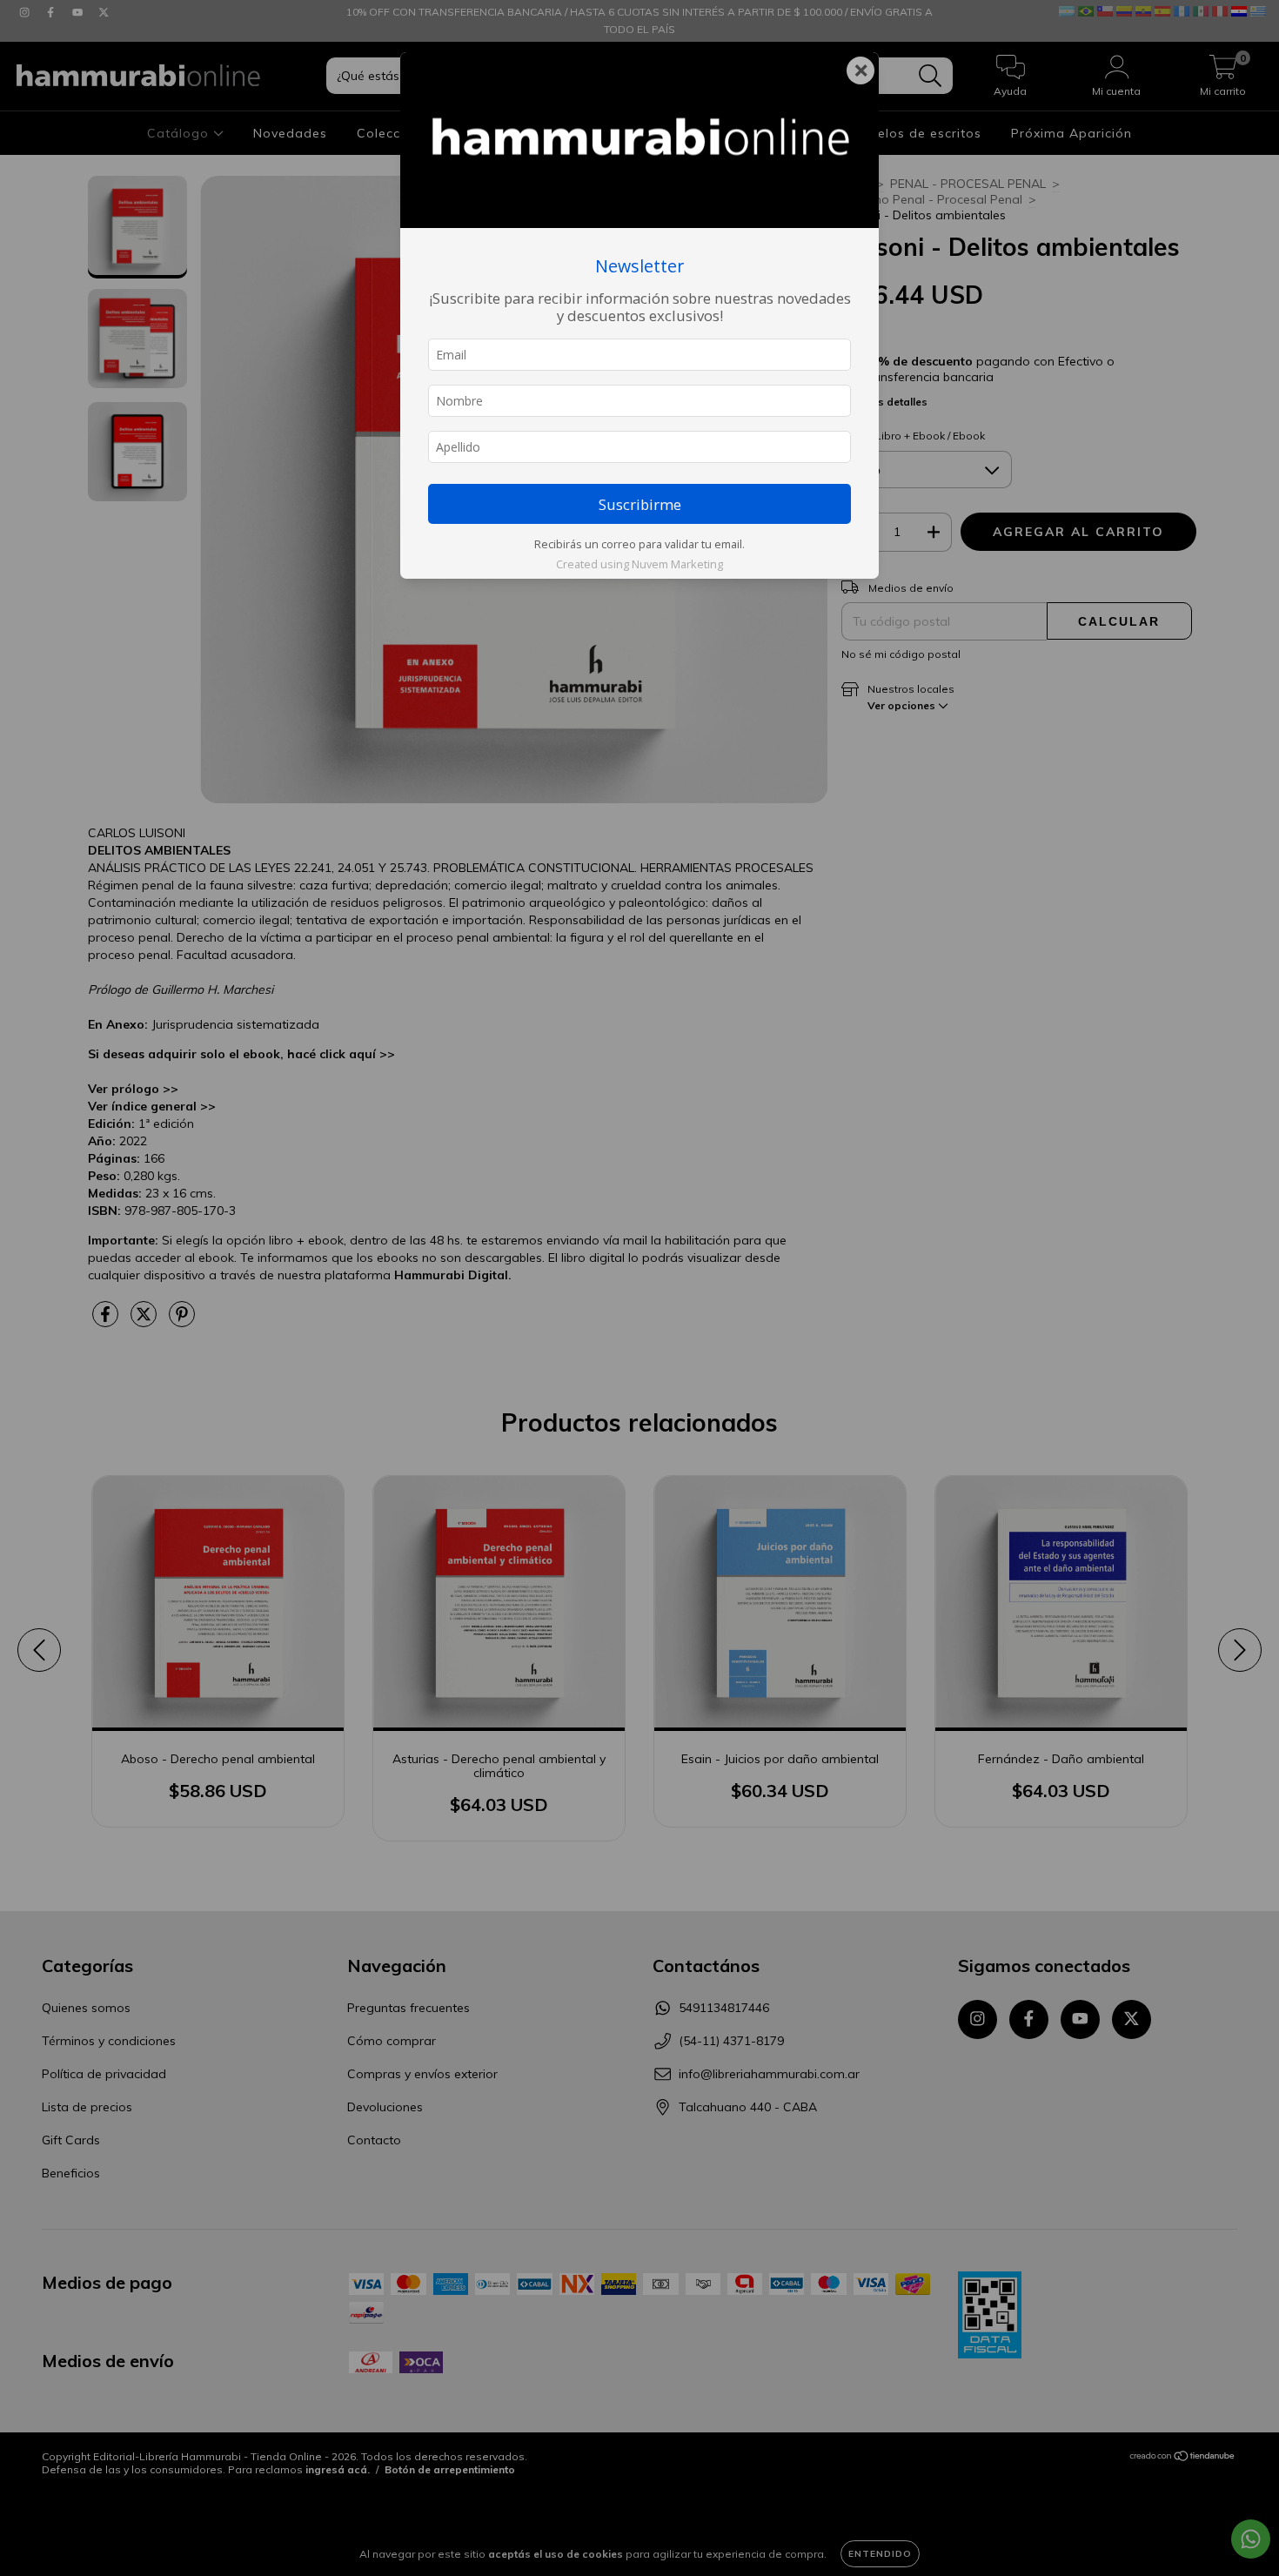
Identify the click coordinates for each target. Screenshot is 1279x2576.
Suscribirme (640, 504)
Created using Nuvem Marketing (639, 564)
